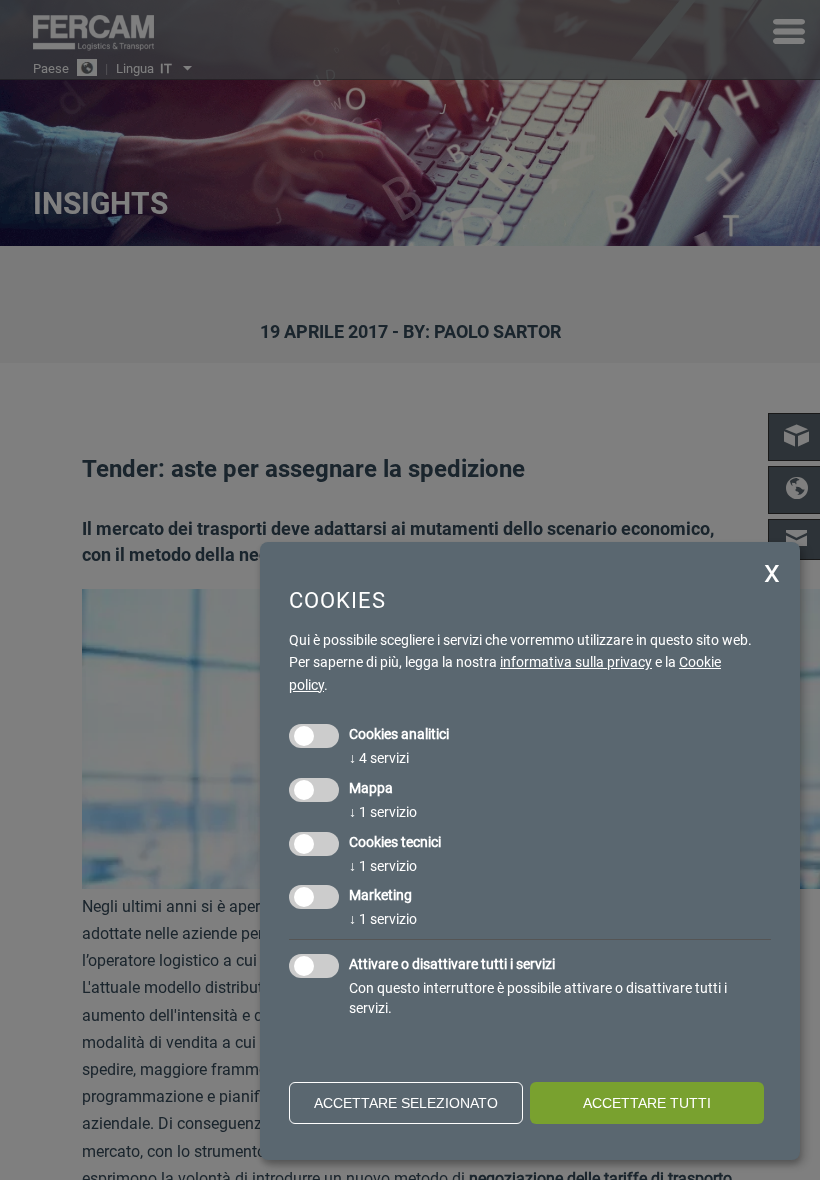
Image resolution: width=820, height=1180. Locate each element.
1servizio (383, 812)
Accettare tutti (647, 1103)
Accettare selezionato (406, 1103)
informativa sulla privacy (576, 662)
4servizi (379, 758)
